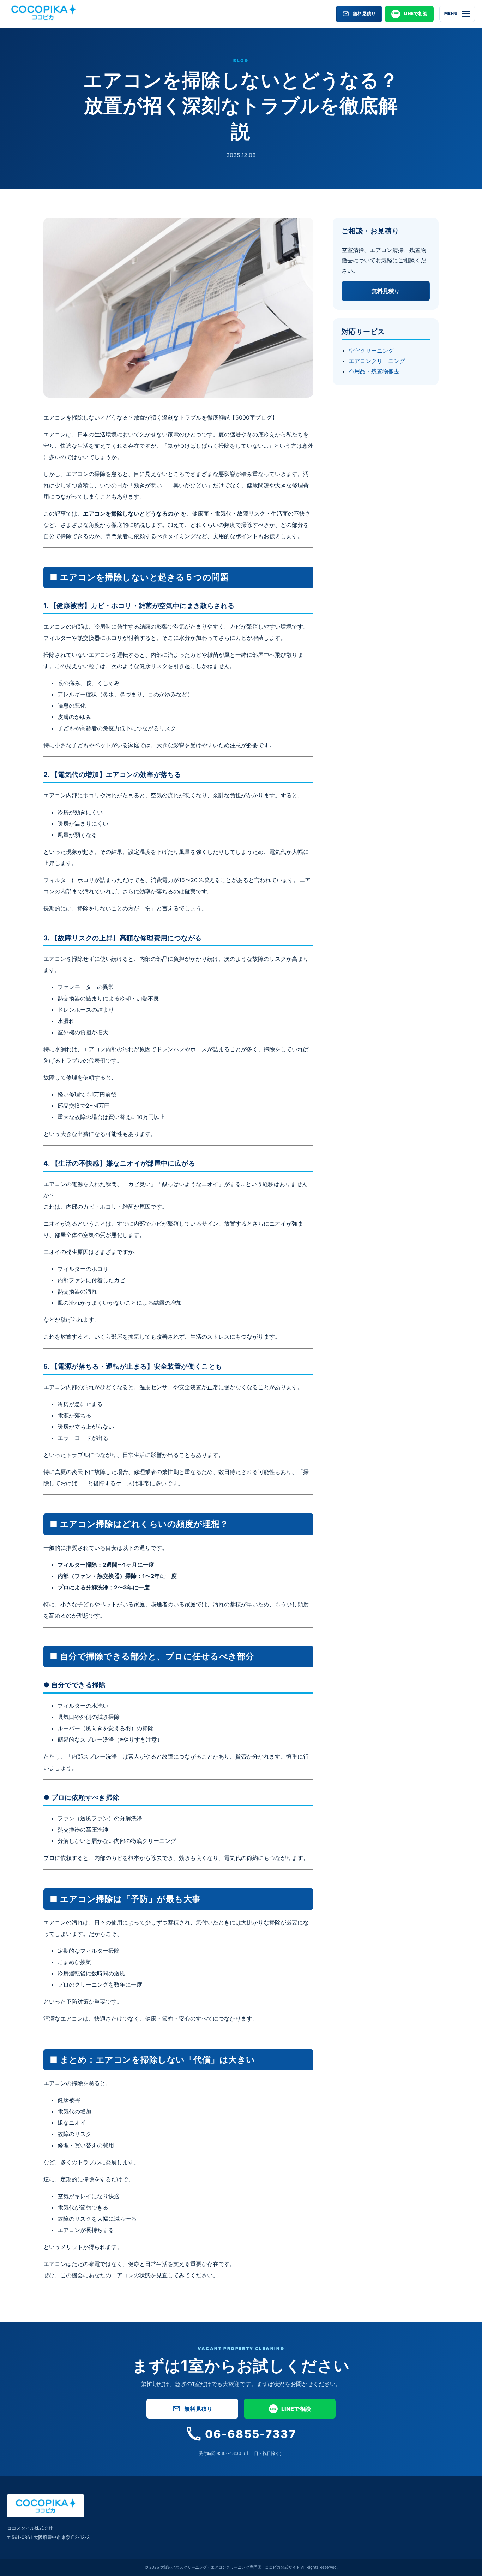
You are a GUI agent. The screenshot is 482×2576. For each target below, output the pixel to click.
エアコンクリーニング (377, 361)
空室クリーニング (371, 351)
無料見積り (364, 13)
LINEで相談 (415, 13)
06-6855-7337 (251, 2434)
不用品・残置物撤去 (374, 371)
